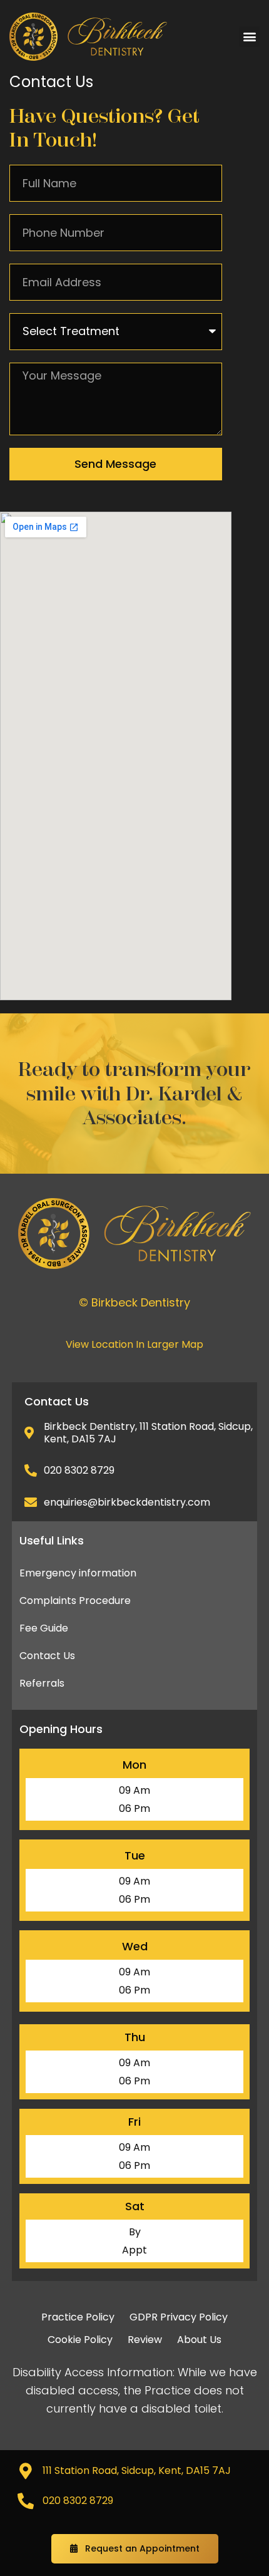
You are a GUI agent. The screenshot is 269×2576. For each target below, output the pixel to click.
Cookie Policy (80, 2340)
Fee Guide (44, 1628)
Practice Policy (78, 2317)
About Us (199, 2340)
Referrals (42, 1683)
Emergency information (78, 1573)
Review (145, 2340)
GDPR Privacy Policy (179, 2317)
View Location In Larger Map (134, 1344)
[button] (249, 37)
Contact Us (47, 1656)
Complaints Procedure (75, 1601)
